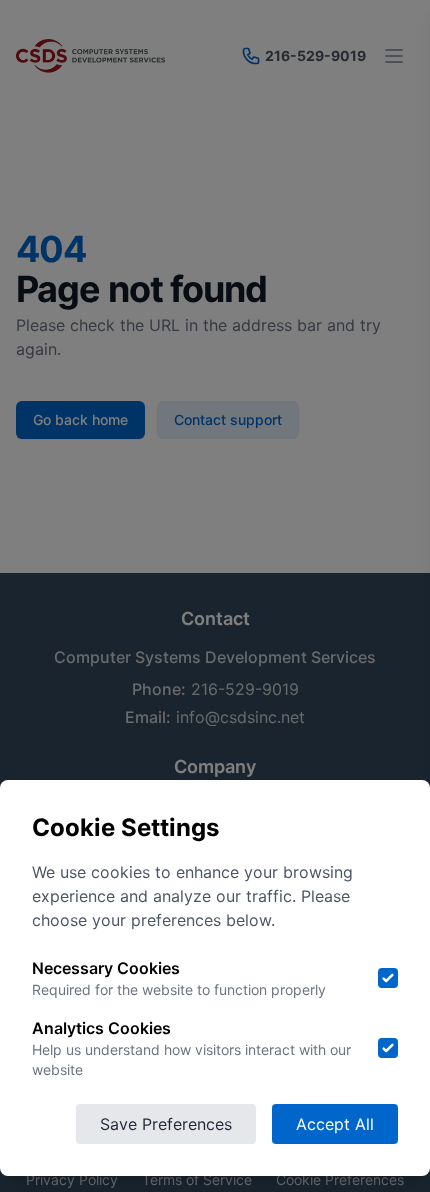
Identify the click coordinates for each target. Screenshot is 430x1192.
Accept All (335, 1124)
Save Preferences (166, 1124)
